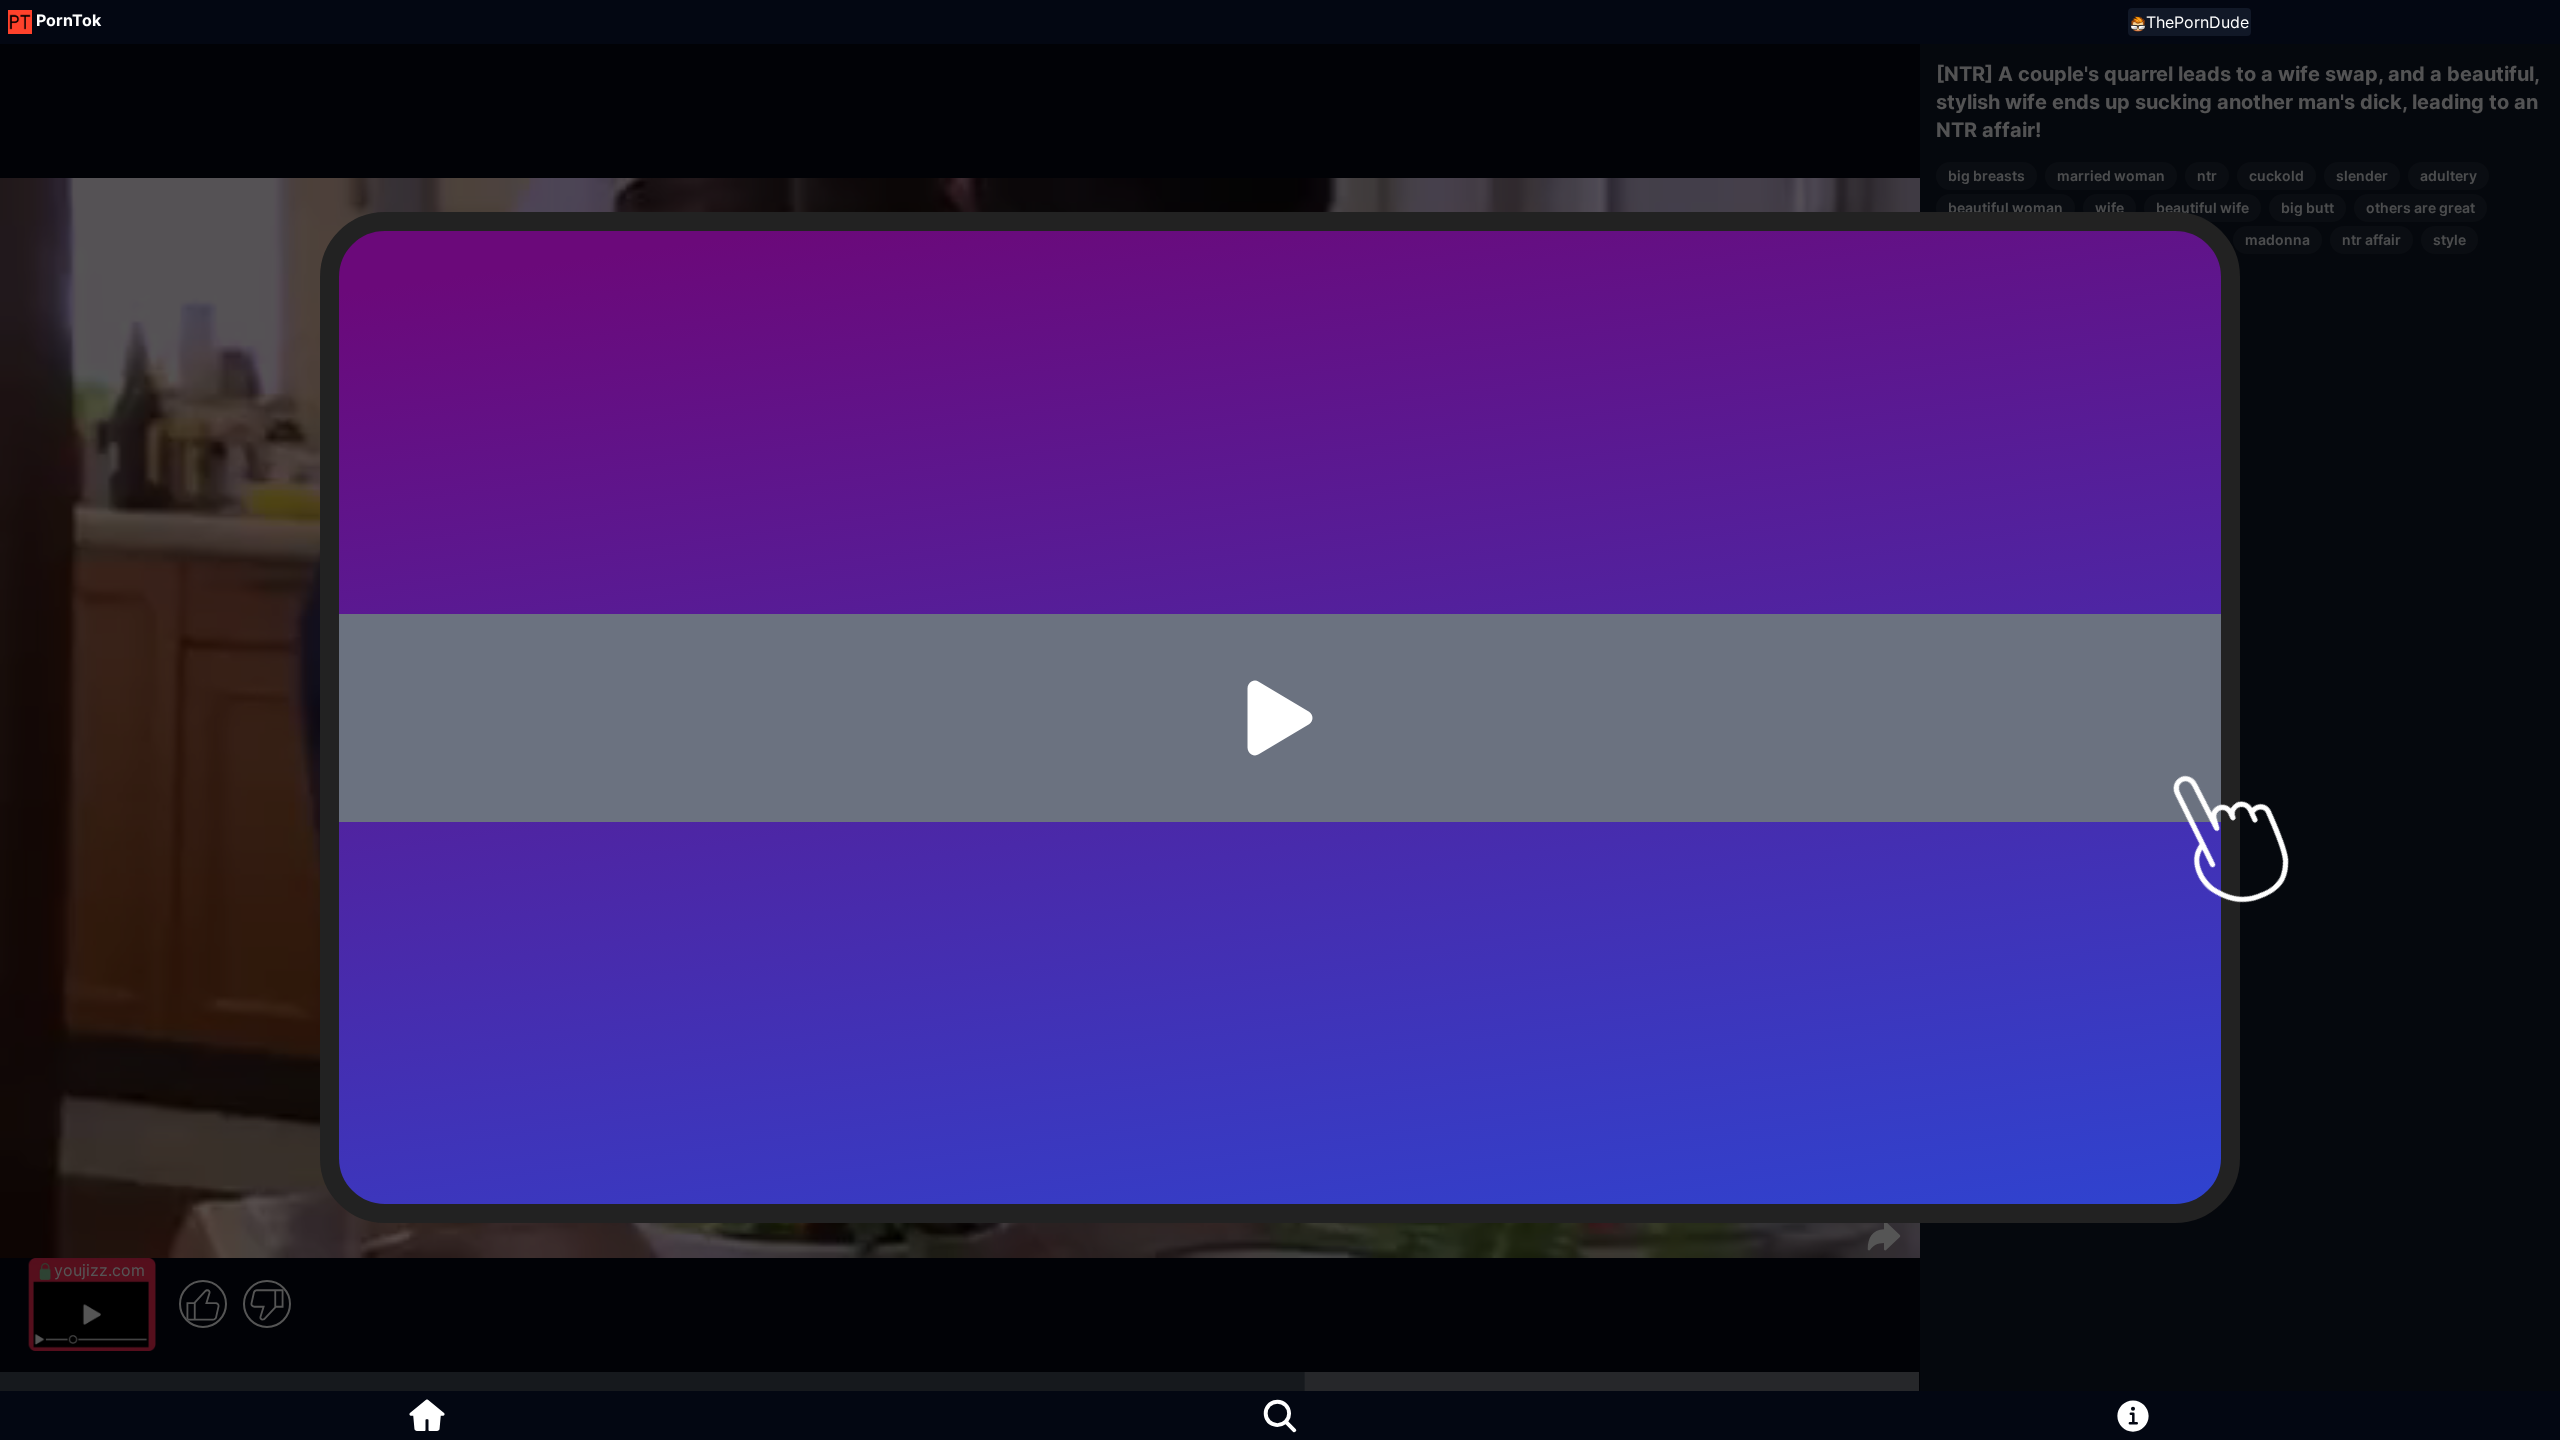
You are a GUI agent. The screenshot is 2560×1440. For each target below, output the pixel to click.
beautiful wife (2202, 207)
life (2074, 271)
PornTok (68, 20)
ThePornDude (2197, 22)
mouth (2139, 271)
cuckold (2276, 175)
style (2449, 239)
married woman (2111, 175)
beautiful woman (2005, 207)
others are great (2420, 207)
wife (2109, 207)
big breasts (1986, 175)
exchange (2060, 239)
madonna (2277, 239)
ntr (2207, 175)
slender (2362, 175)
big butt (2307, 207)
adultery (2448, 175)
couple (1971, 239)
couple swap (2169, 239)
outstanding (1990, 271)
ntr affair (2371, 239)
